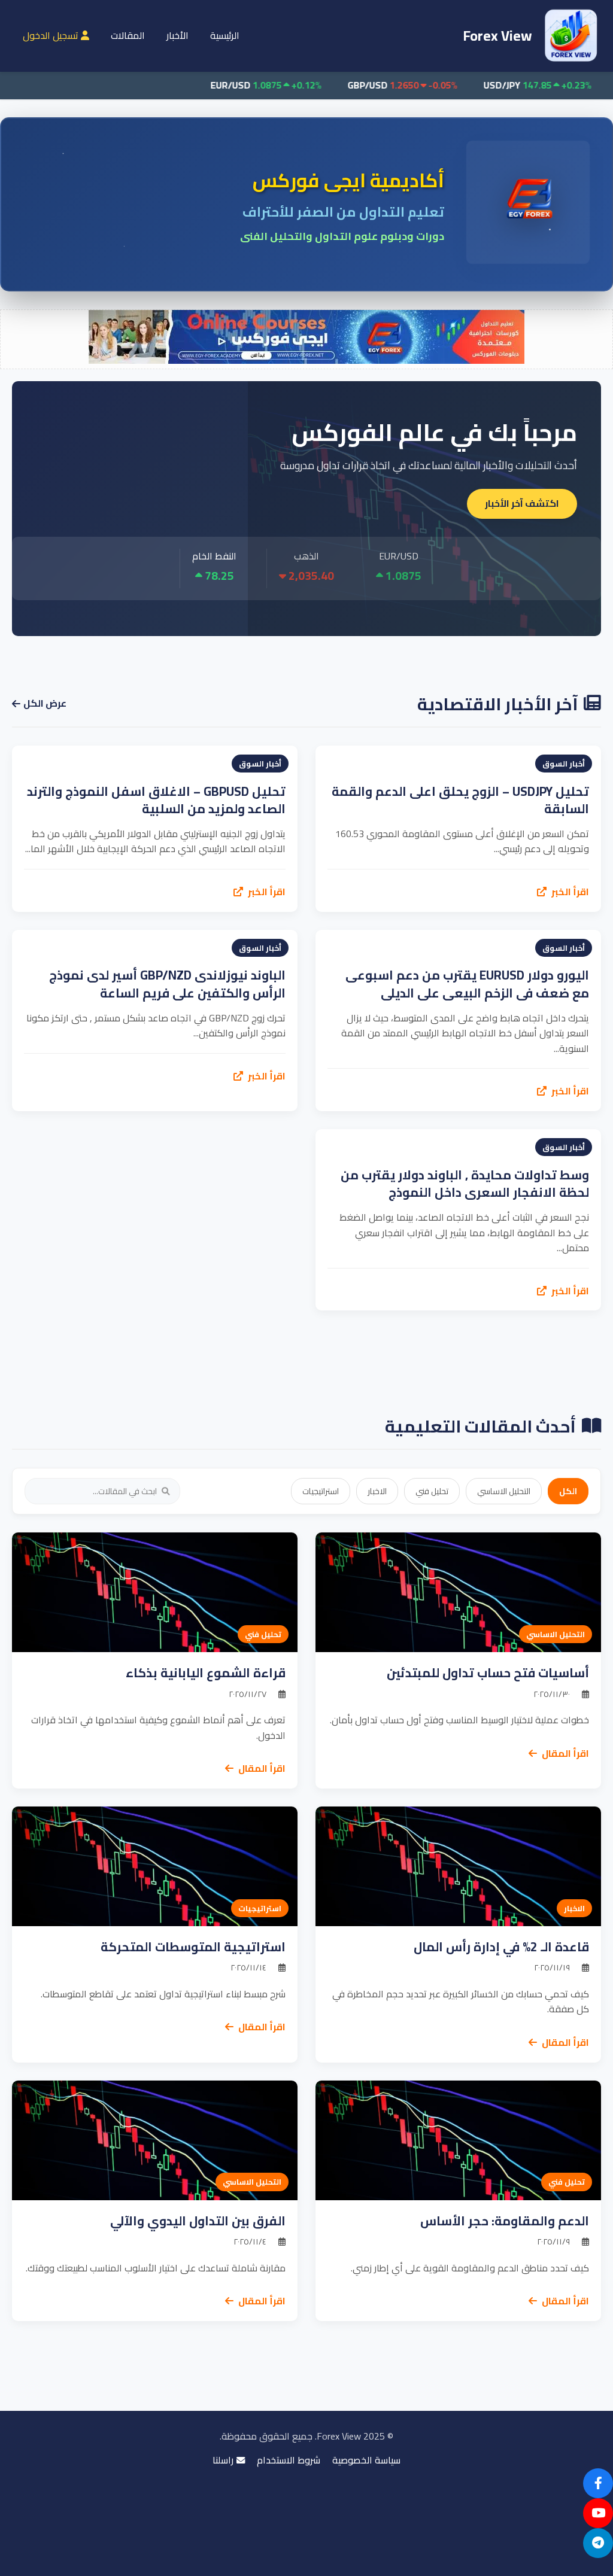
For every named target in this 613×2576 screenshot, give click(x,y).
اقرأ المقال (565, 1754)
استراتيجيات (321, 1491)
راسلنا (223, 2461)
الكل (568, 1491)
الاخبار (377, 1491)
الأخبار (177, 35)
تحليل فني (432, 1491)
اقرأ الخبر (569, 892)
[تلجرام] (598, 2543)
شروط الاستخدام (289, 2461)
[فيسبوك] (598, 2483)
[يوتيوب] (598, 2513)
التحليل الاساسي (504, 1491)
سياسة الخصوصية (366, 2461)
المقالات (128, 35)
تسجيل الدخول (52, 35)
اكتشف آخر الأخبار (522, 503)
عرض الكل (45, 704)
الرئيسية (225, 35)
